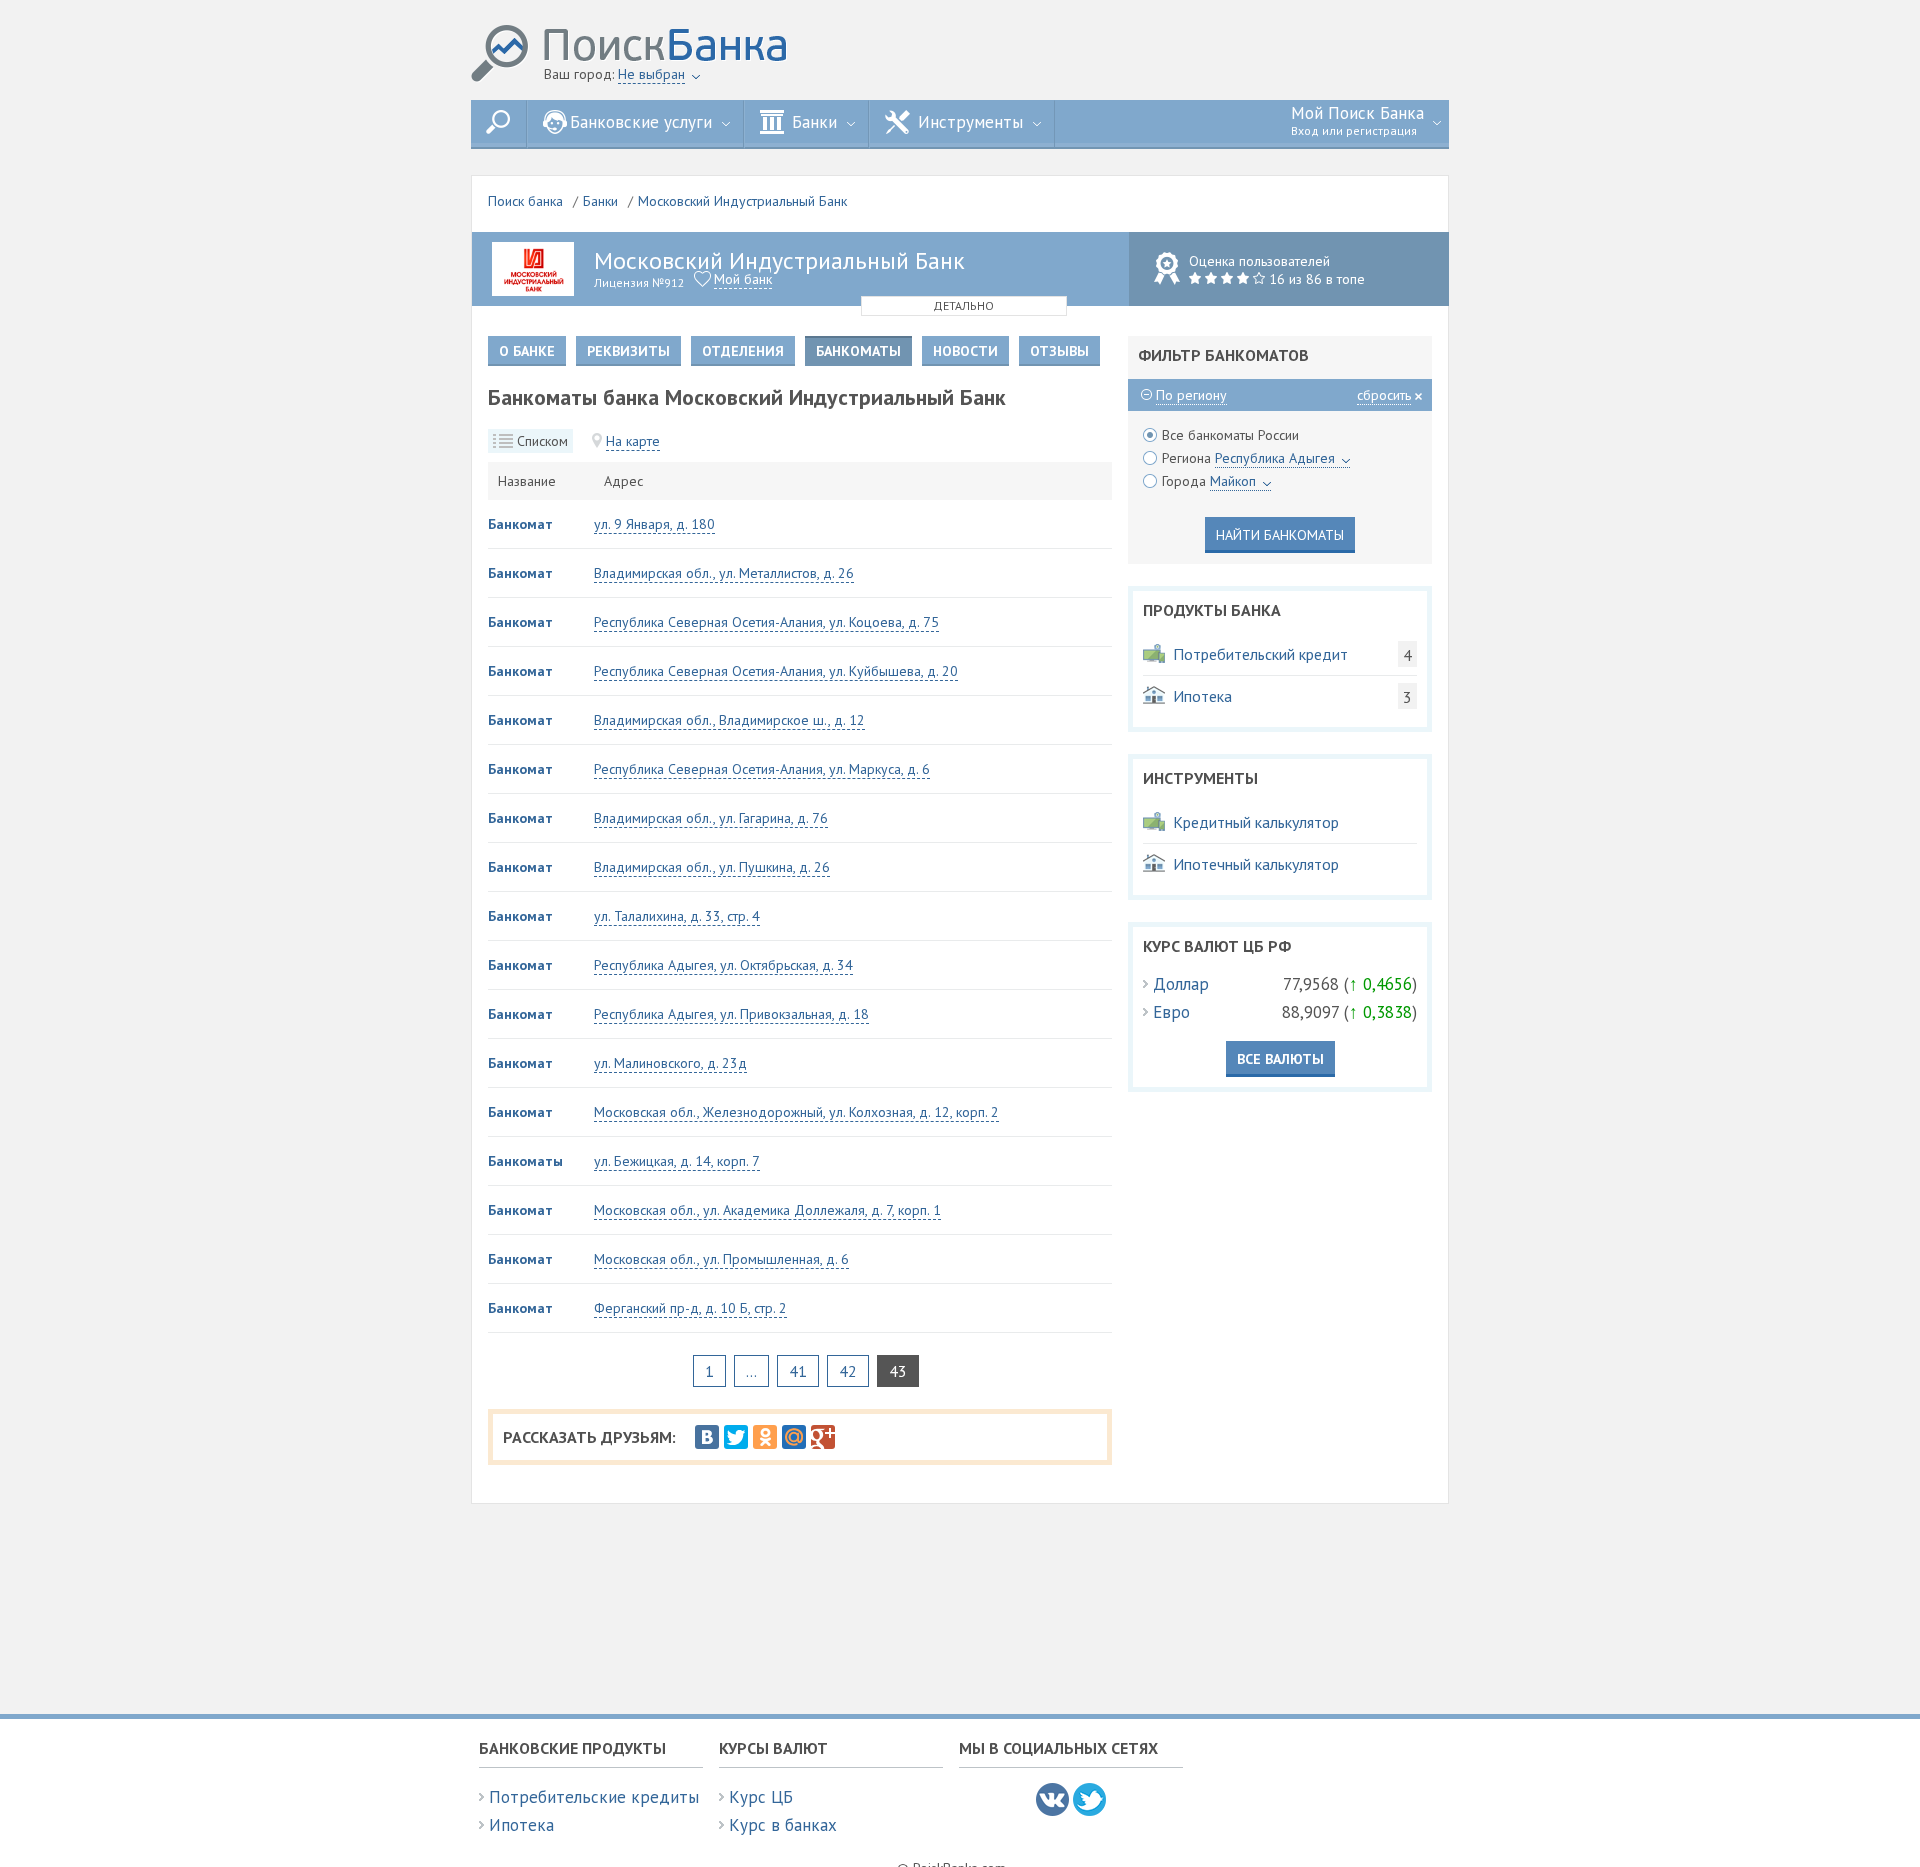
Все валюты (1280, 1059)
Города (1209, 481)
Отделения (743, 351)
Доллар (1181, 984)
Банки (600, 201)
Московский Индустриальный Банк (742, 201)
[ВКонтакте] (707, 1437)
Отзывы (1059, 351)
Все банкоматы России (1230, 435)
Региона (1248, 458)
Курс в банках (783, 1825)
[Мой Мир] (794, 1437)
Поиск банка (525, 201)
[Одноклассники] (765, 1437)
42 (848, 1371)
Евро (1171, 1012)
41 (798, 1371)
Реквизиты (628, 351)
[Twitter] (736, 1437)
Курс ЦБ (761, 1797)
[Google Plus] (823, 1437)
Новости (965, 351)
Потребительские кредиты (594, 1797)
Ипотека (521, 1825)
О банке (527, 351)
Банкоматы (525, 1161)
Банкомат (520, 524)
